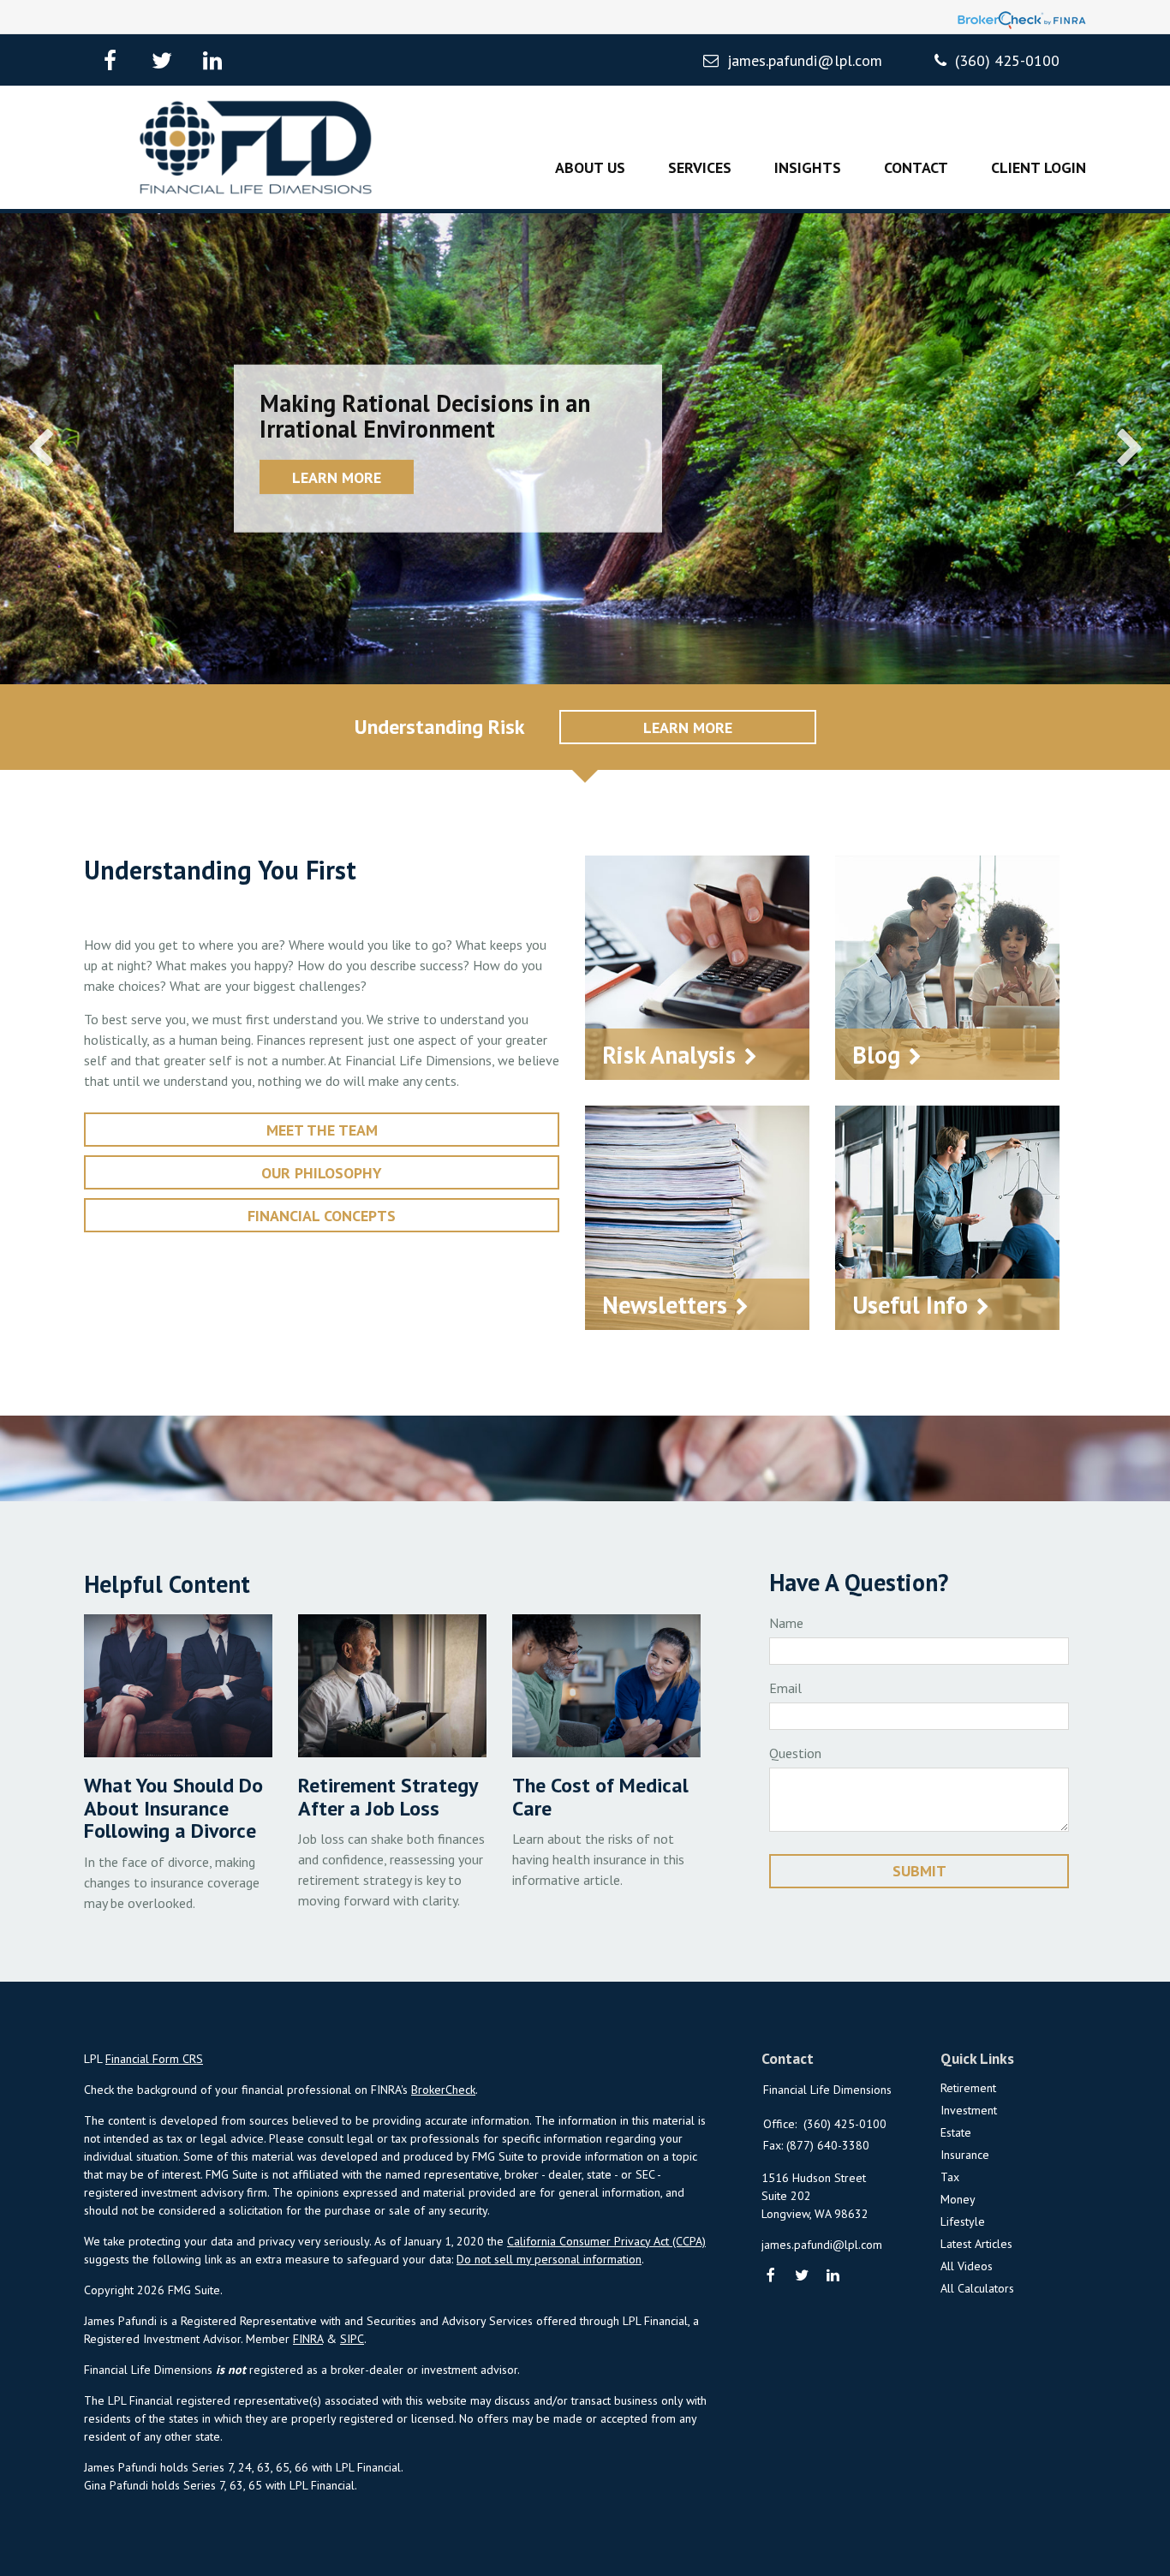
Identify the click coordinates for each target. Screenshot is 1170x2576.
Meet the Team (322, 1130)
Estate (956, 2132)
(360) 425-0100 (1007, 60)
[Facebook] (771, 2277)
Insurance (965, 2155)
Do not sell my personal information (549, 2259)
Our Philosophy (322, 1173)
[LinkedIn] (834, 2277)
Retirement (968, 2088)
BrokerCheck (443, 2090)
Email (785, 1688)
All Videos (967, 2266)
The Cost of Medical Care (600, 1796)
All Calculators (977, 2288)
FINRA (308, 2339)
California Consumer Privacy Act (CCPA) (606, 2241)
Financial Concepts (322, 1216)
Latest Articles (976, 2244)
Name (786, 1623)
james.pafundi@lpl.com (805, 60)
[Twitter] (802, 2277)
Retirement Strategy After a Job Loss (388, 1796)
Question (795, 1753)
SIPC (352, 2339)
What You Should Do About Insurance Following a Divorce (173, 1808)
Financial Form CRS (154, 2059)
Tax (950, 2177)
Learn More (337, 477)
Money (958, 2199)
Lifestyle (963, 2221)
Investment (969, 2110)
